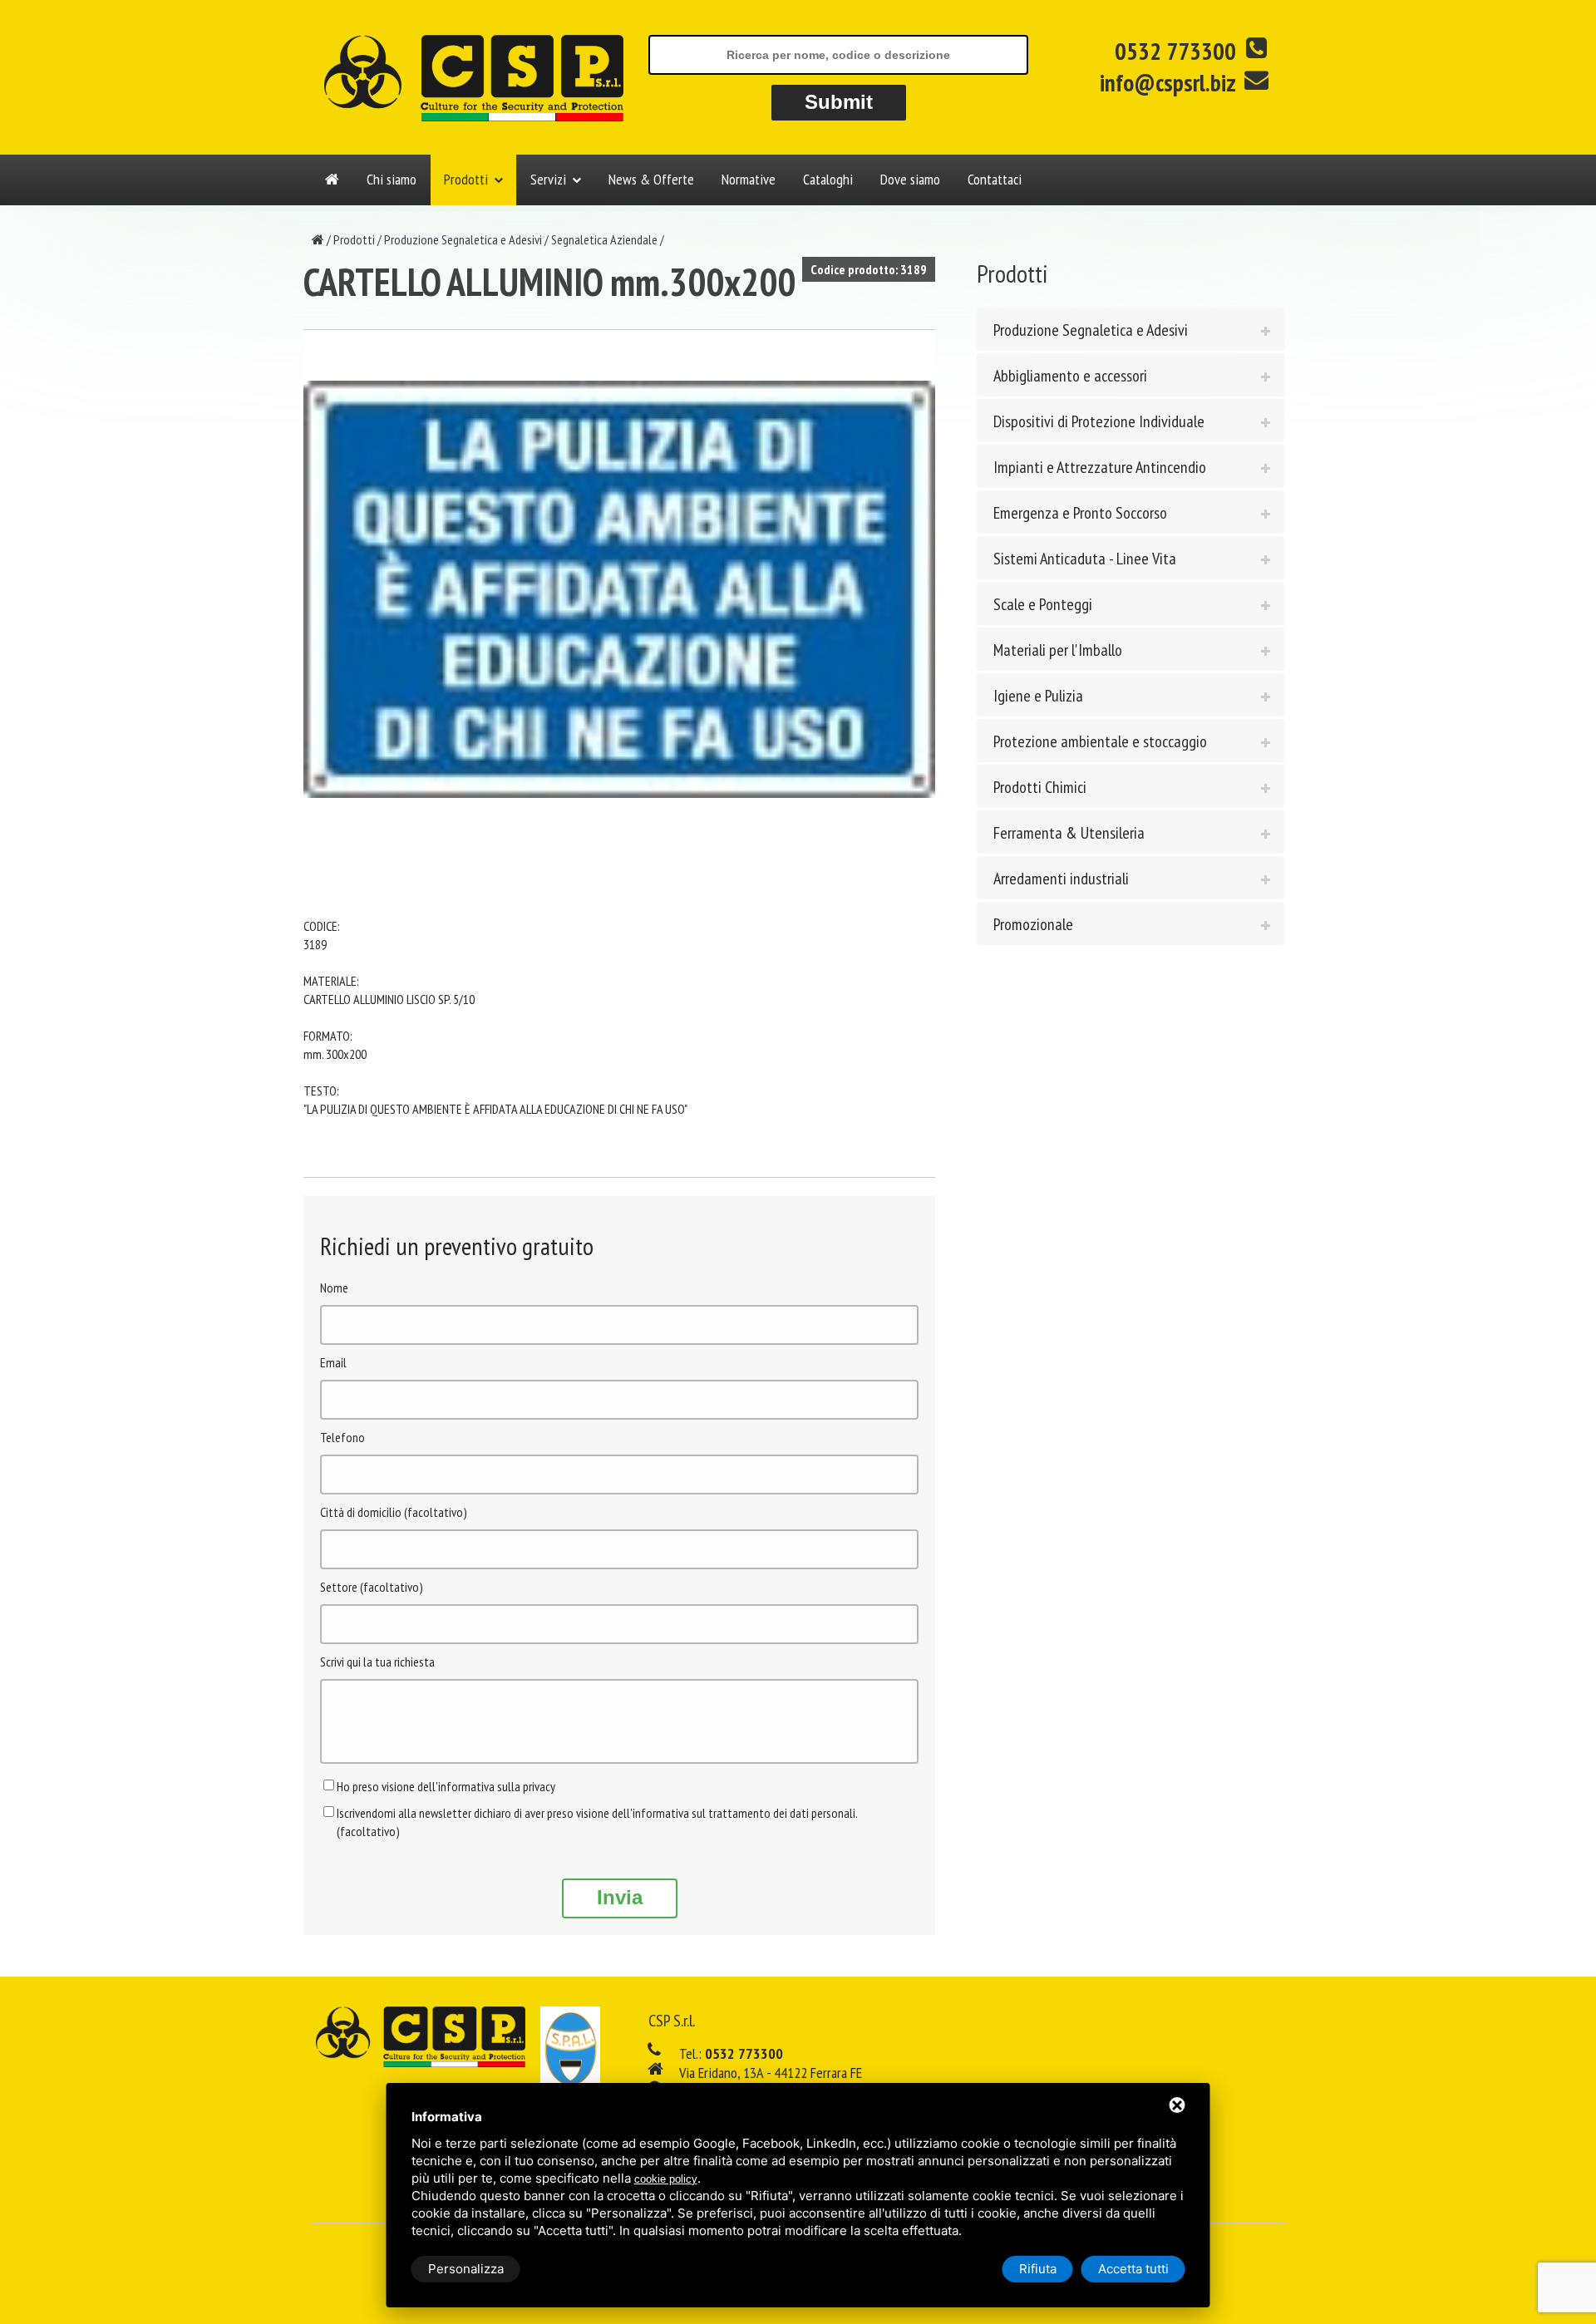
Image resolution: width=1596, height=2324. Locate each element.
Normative (749, 179)
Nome (334, 1288)
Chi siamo (392, 179)
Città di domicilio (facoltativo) (394, 1512)
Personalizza (466, 2269)
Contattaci (995, 179)
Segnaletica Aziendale (604, 239)
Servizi (548, 179)
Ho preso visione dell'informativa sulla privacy (446, 1786)
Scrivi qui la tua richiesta (377, 1662)
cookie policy (666, 2179)
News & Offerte (651, 179)
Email (333, 1362)
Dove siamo (910, 179)
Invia (620, 1897)
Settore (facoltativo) (372, 1587)
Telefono (342, 1437)
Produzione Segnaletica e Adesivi (463, 239)
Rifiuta (1038, 2269)
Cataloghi (828, 179)
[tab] (1130, 329)
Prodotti (466, 179)
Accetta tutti (1133, 2269)
